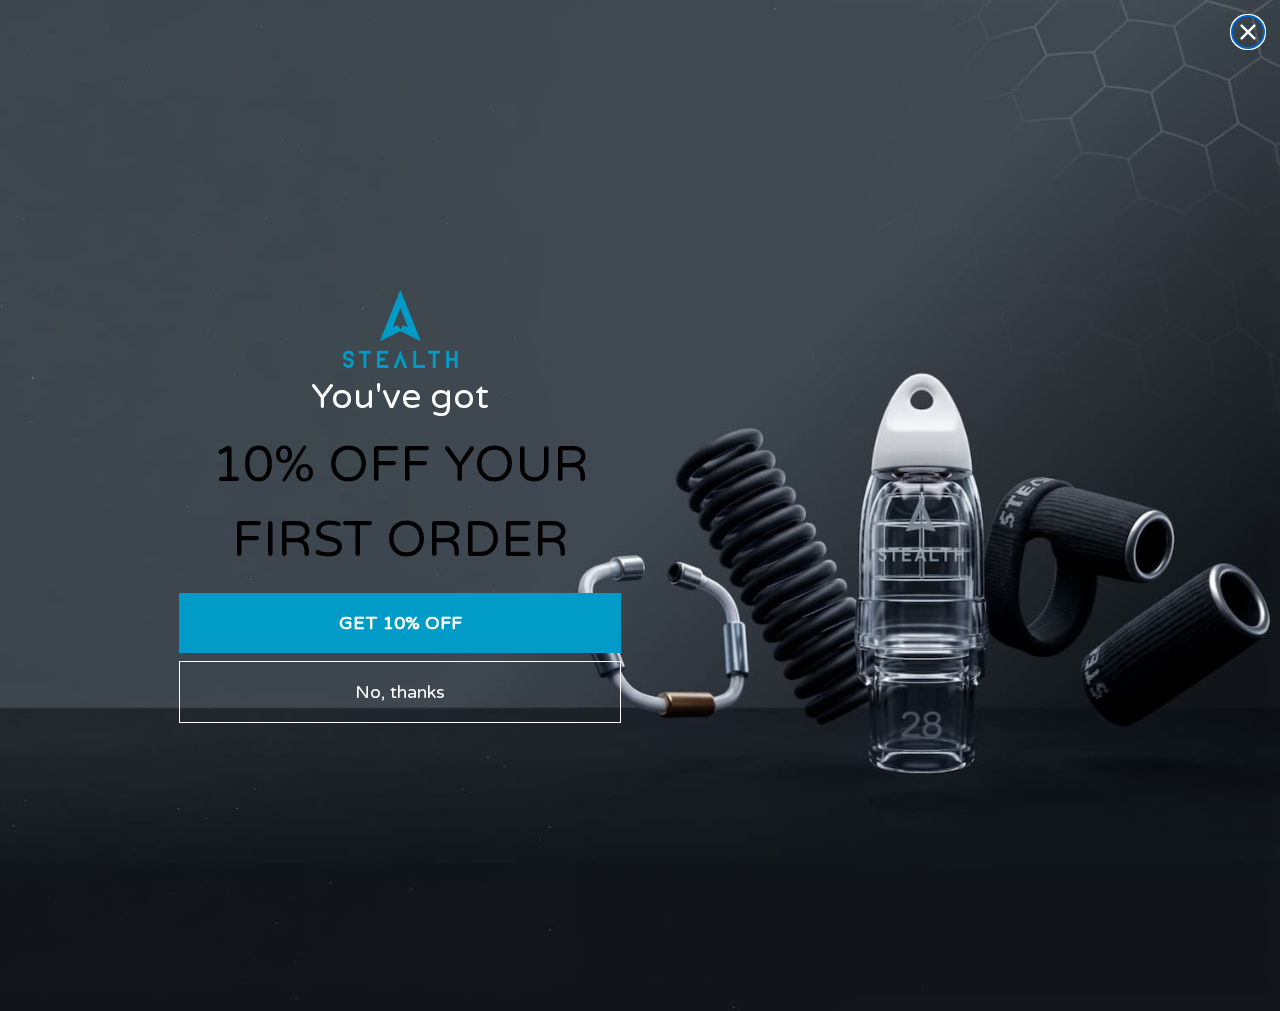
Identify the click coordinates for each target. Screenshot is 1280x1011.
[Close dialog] (1248, 32)
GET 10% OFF (400, 623)
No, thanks (400, 692)
